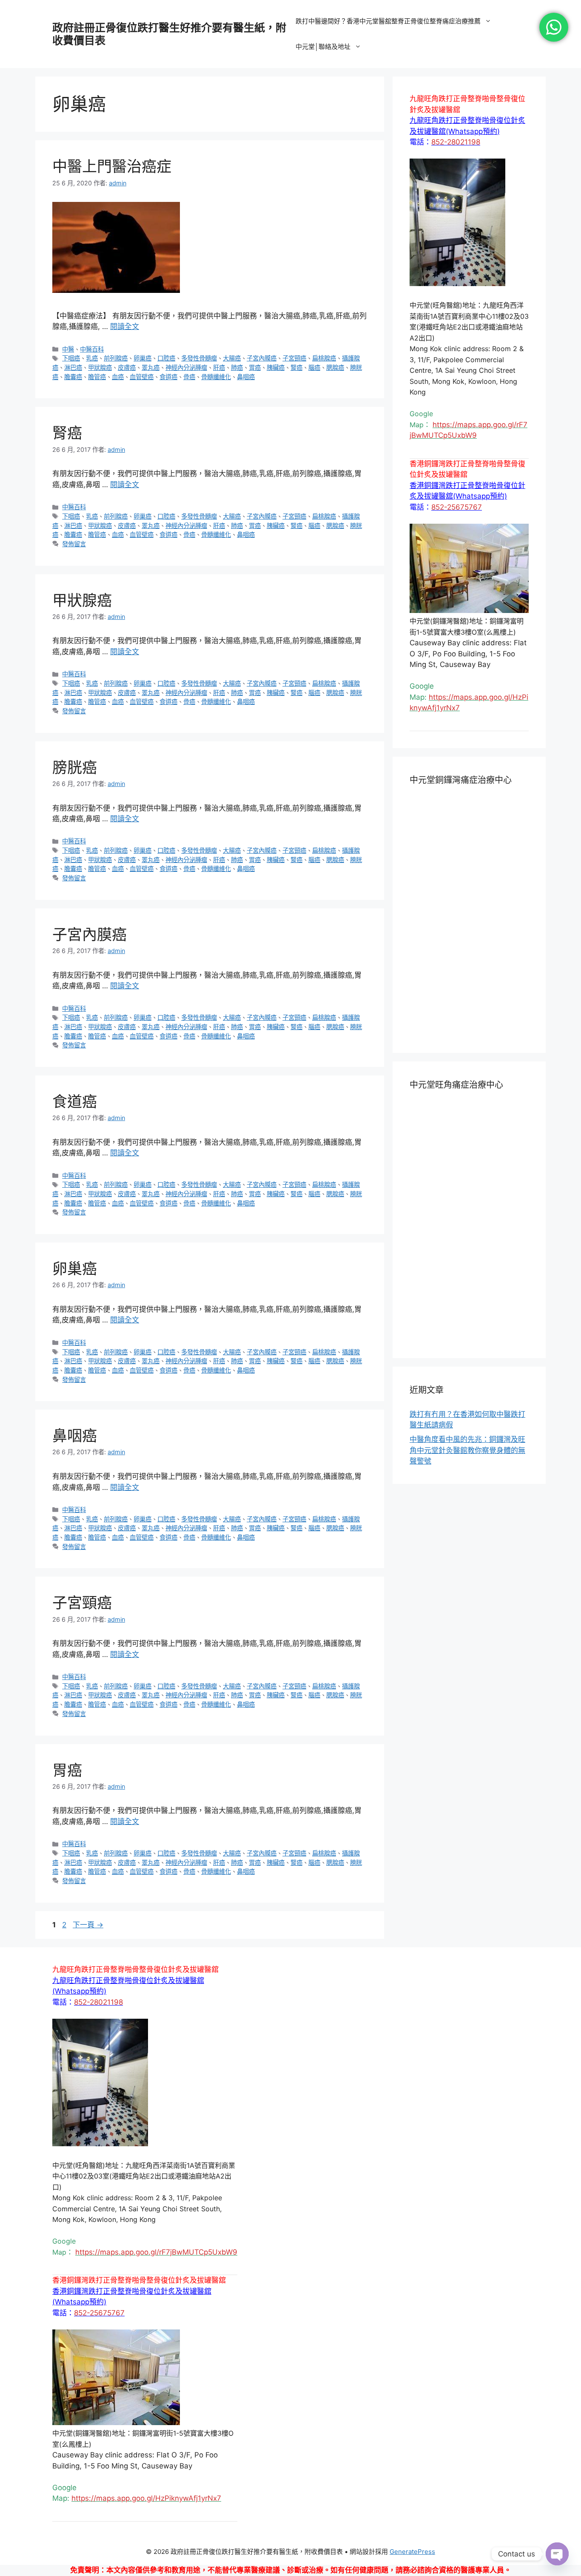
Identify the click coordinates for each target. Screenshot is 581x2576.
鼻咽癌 (246, 377)
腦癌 (314, 367)
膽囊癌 (73, 377)
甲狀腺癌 (100, 367)
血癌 (118, 377)
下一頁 (88, 1925)
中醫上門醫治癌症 (112, 166)
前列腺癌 (116, 358)
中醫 (68, 349)
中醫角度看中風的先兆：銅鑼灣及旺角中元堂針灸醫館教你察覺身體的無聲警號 (467, 1450)
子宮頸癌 (294, 358)
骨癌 (189, 377)
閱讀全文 (125, 326)
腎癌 (296, 367)
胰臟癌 (276, 367)
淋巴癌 (73, 367)
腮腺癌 (335, 367)
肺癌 (237, 367)
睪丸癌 (151, 367)
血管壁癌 (142, 377)
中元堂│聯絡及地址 (323, 47)
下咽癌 (71, 358)
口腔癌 (166, 358)
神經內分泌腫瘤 (186, 367)
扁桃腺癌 (324, 358)
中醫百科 (92, 349)
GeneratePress (412, 2552)
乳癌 (92, 358)
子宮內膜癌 (262, 358)
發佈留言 (74, 544)
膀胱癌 (75, 767)
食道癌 (168, 377)
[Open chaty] (557, 2554)
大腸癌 (232, 358)
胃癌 (255, 367)
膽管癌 (97, 377)
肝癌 (219, 367)
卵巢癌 (142, 358)
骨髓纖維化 (216, 377)
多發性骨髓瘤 (199, 358)
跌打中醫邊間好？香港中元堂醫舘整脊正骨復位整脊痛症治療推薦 (388, 21)
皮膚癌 (127, 367)
